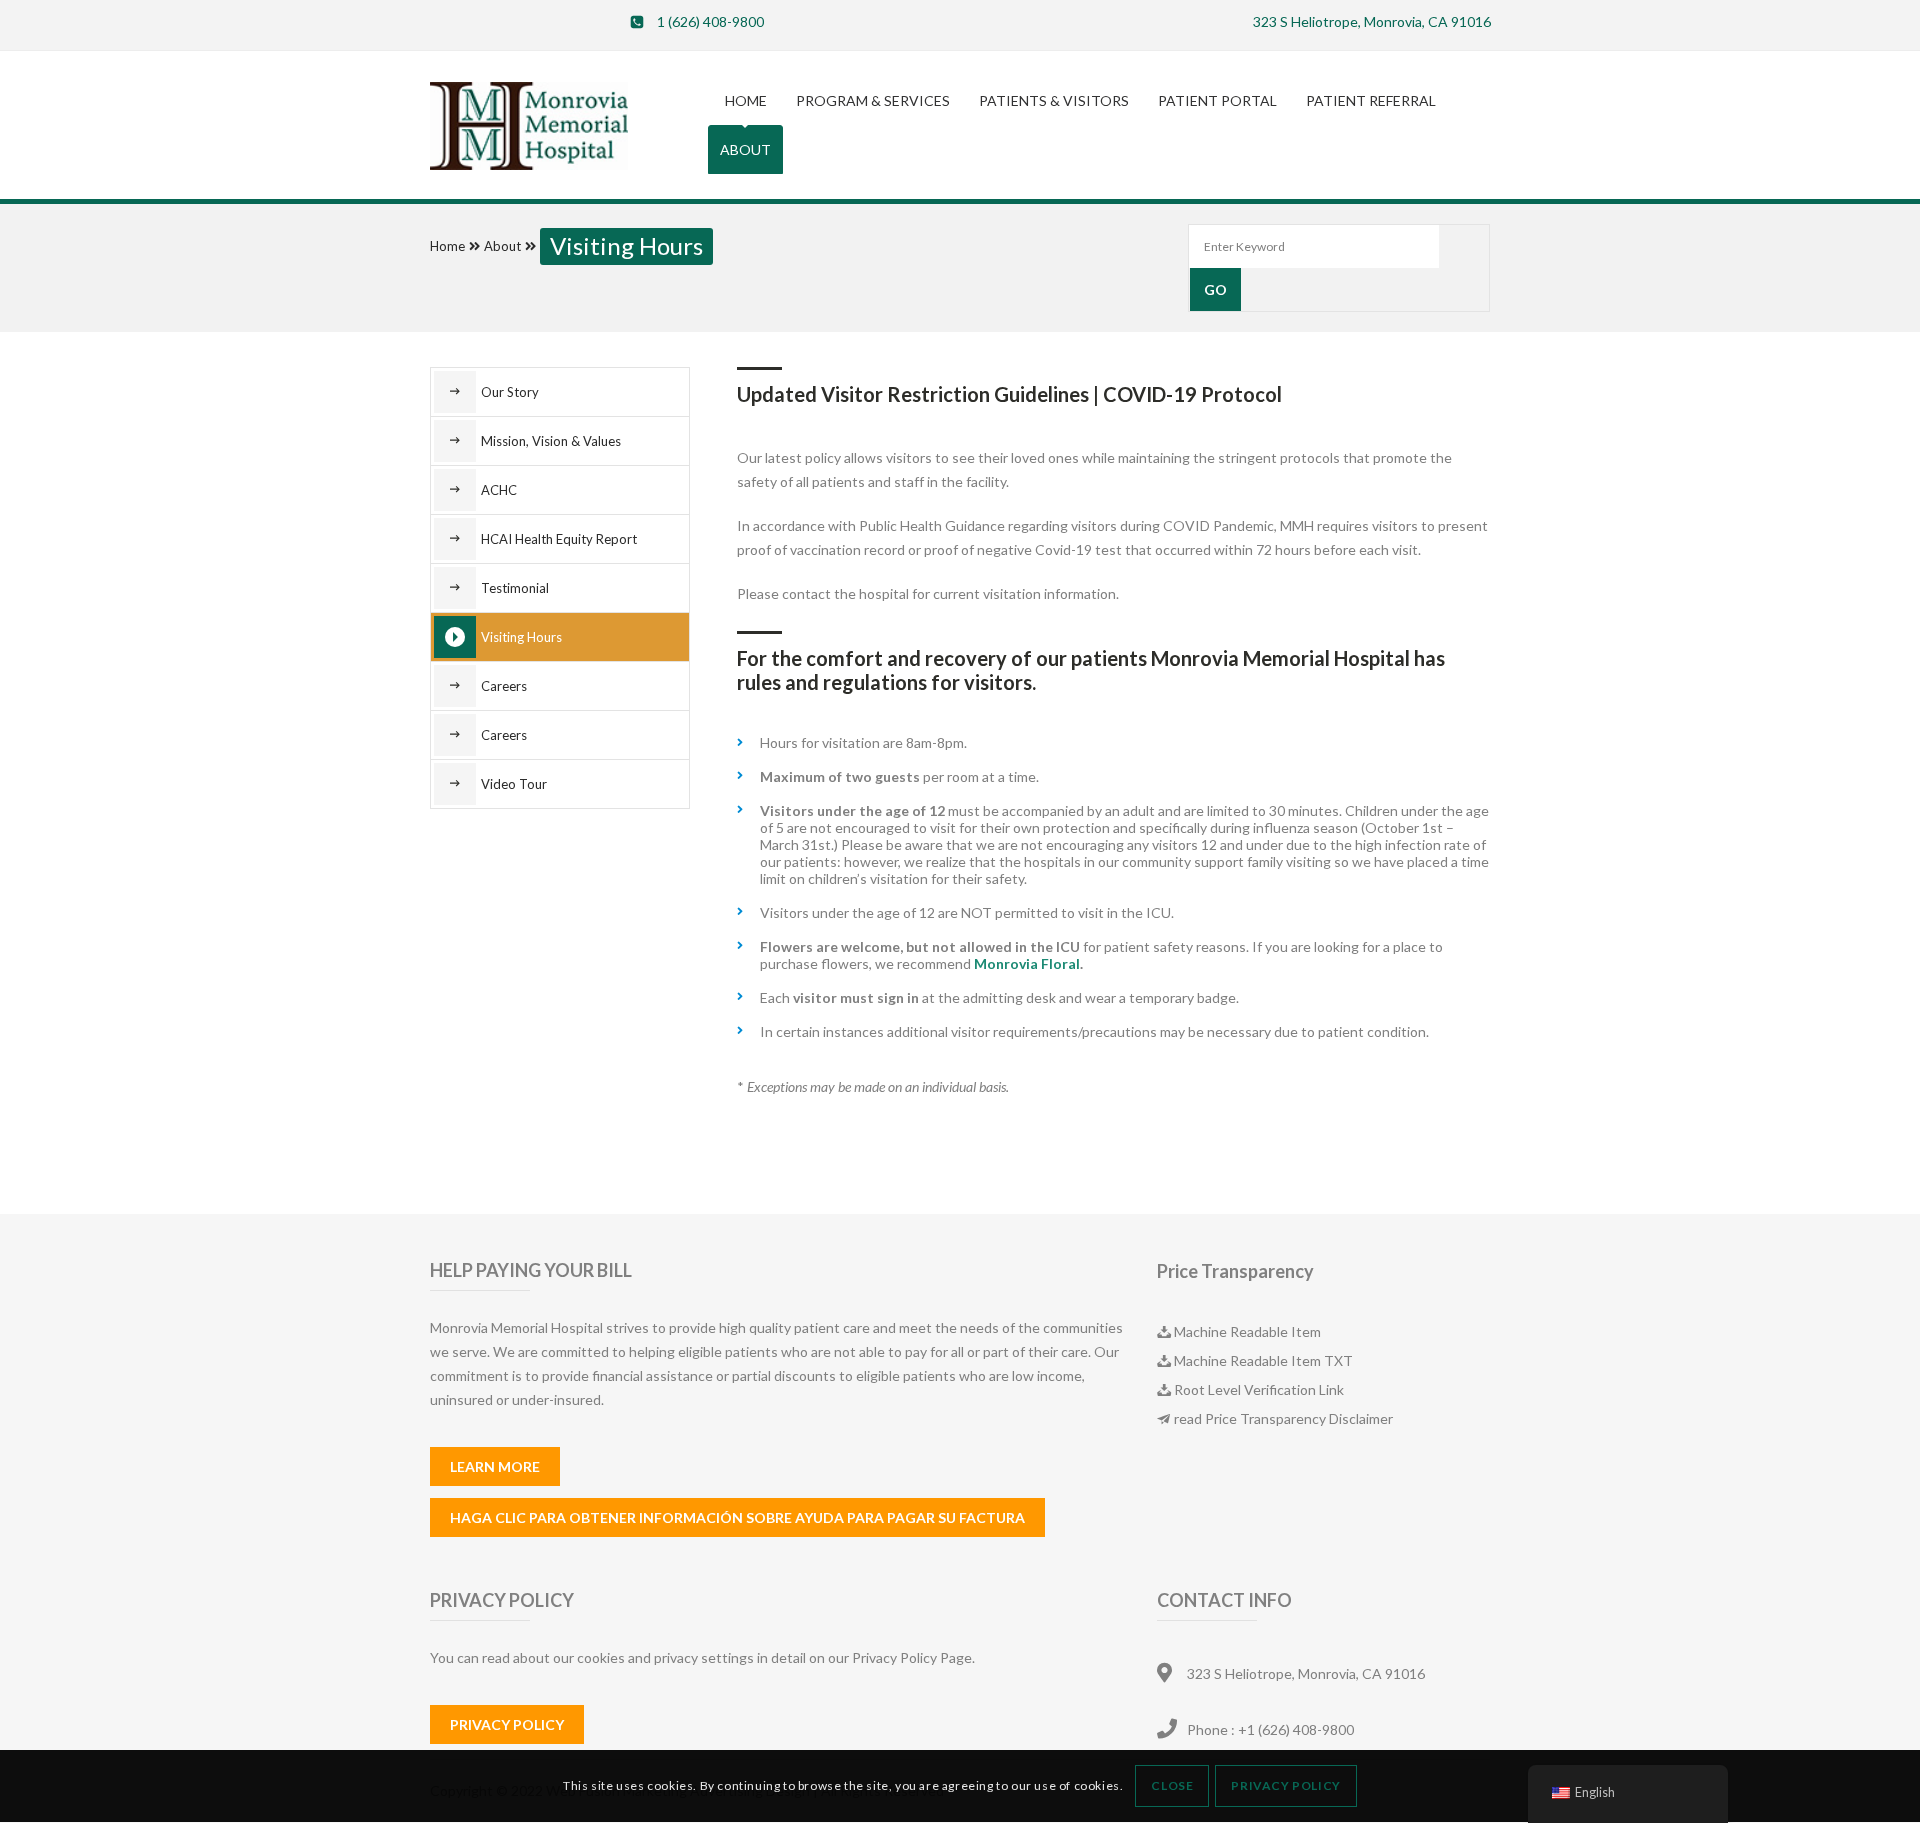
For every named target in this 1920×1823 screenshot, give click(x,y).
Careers (504, 686)
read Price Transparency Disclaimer (1283, 1418)
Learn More (495, 1466)
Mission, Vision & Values (551, 441)
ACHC (499, 490)
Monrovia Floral (1027, 963)
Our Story (510, 392)
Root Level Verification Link (1259, 1389)
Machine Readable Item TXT (1263, 1360)
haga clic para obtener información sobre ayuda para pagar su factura (737, 1517)
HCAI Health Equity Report (559, 539)
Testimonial (515, 588)
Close (1172, 1786)
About (502, 246)
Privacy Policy (507, 1724)
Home (447, 246)
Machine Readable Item (1247, 1331)
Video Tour (514, 784)
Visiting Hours (521, 637)
